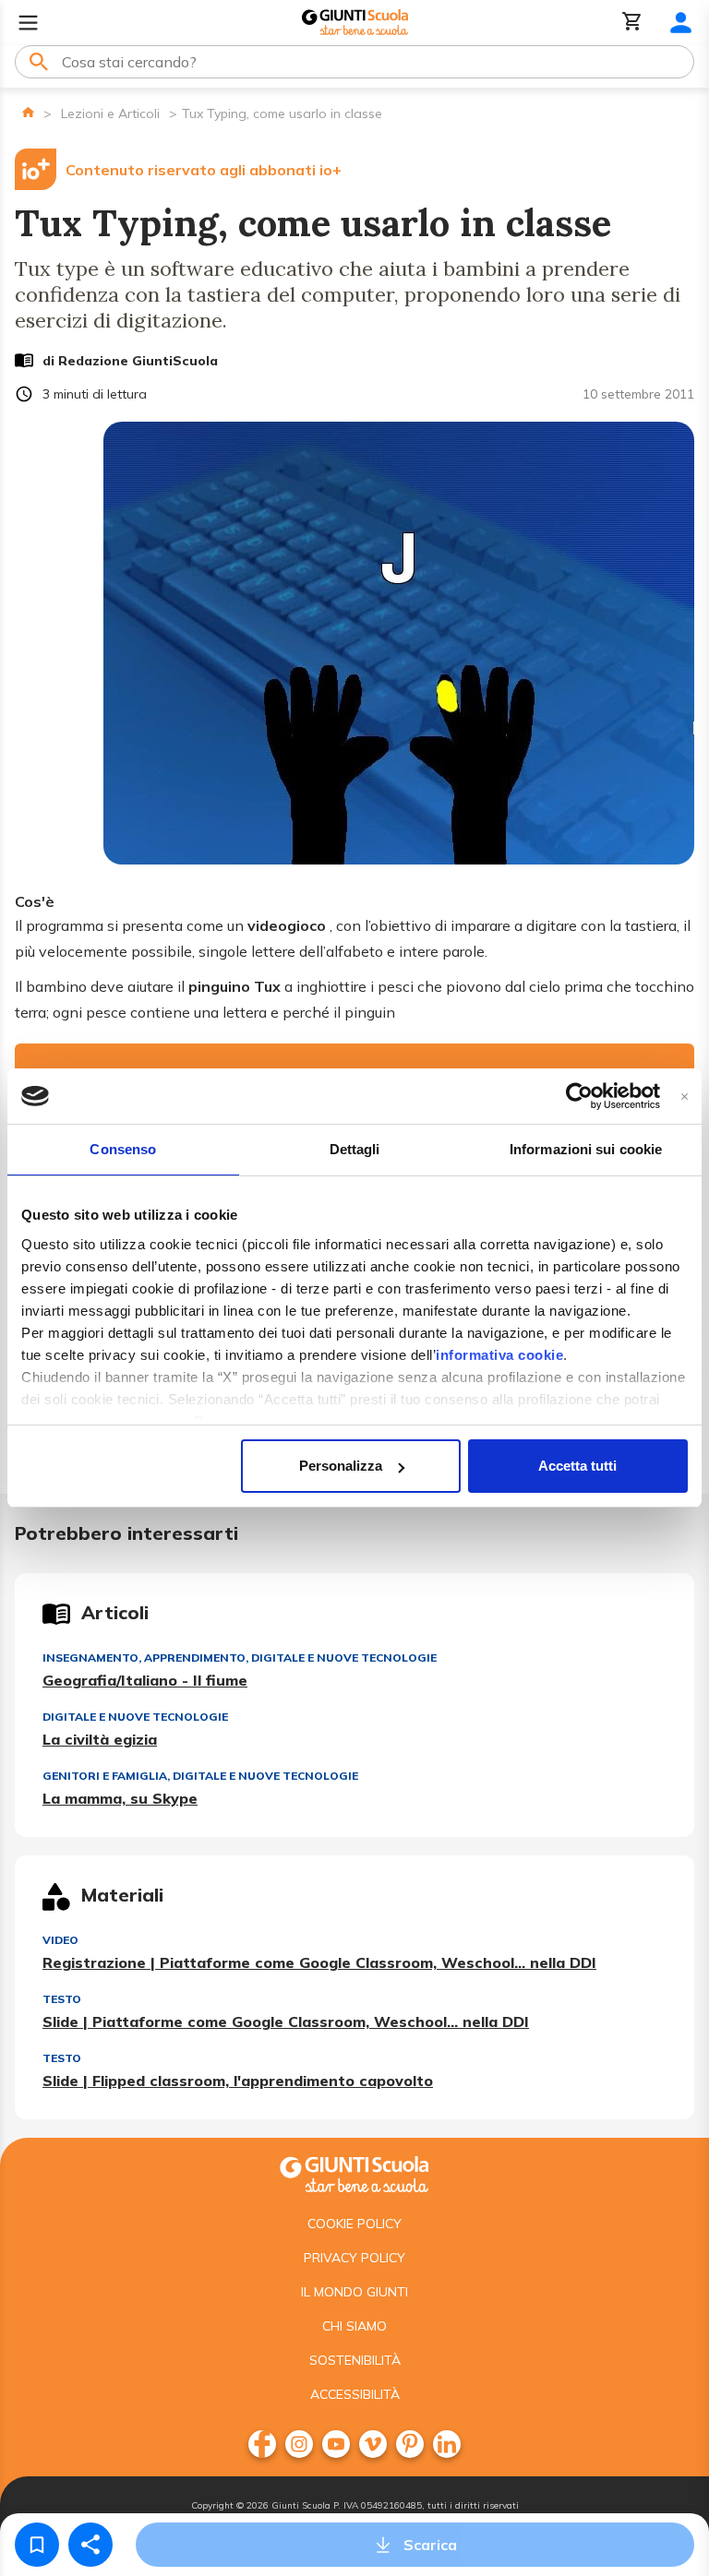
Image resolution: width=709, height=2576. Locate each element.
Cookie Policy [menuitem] (354, 2224)
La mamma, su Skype (120, 1798)
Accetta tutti (577, 1466)
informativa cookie (499, 1355)
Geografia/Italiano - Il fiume (145, 1680)
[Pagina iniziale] (28, 112)
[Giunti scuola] (354, 2172)
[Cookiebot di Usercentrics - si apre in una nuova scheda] (579, 1096)
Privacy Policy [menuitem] (354, 2258)
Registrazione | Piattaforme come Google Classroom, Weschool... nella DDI (319, 1962)
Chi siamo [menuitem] (354, 2326)
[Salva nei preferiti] (37, 2545)
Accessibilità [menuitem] (355, 2394)
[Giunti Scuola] (355, 23)
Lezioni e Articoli (110, 113)
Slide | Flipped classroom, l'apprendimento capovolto (238, 2081)
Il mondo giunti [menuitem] (354, 2292)
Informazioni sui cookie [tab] (586, 1149)
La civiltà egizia (100, 1739)
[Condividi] (90, 2545)
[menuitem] (262, 2444)
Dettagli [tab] (355, 1149)
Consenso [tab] (123, 1149)
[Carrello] (632, 23)
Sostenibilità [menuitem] (355, 2360)
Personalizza (341, 1466)
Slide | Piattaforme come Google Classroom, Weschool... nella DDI (286, 2021)
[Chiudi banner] (685, 1097)
